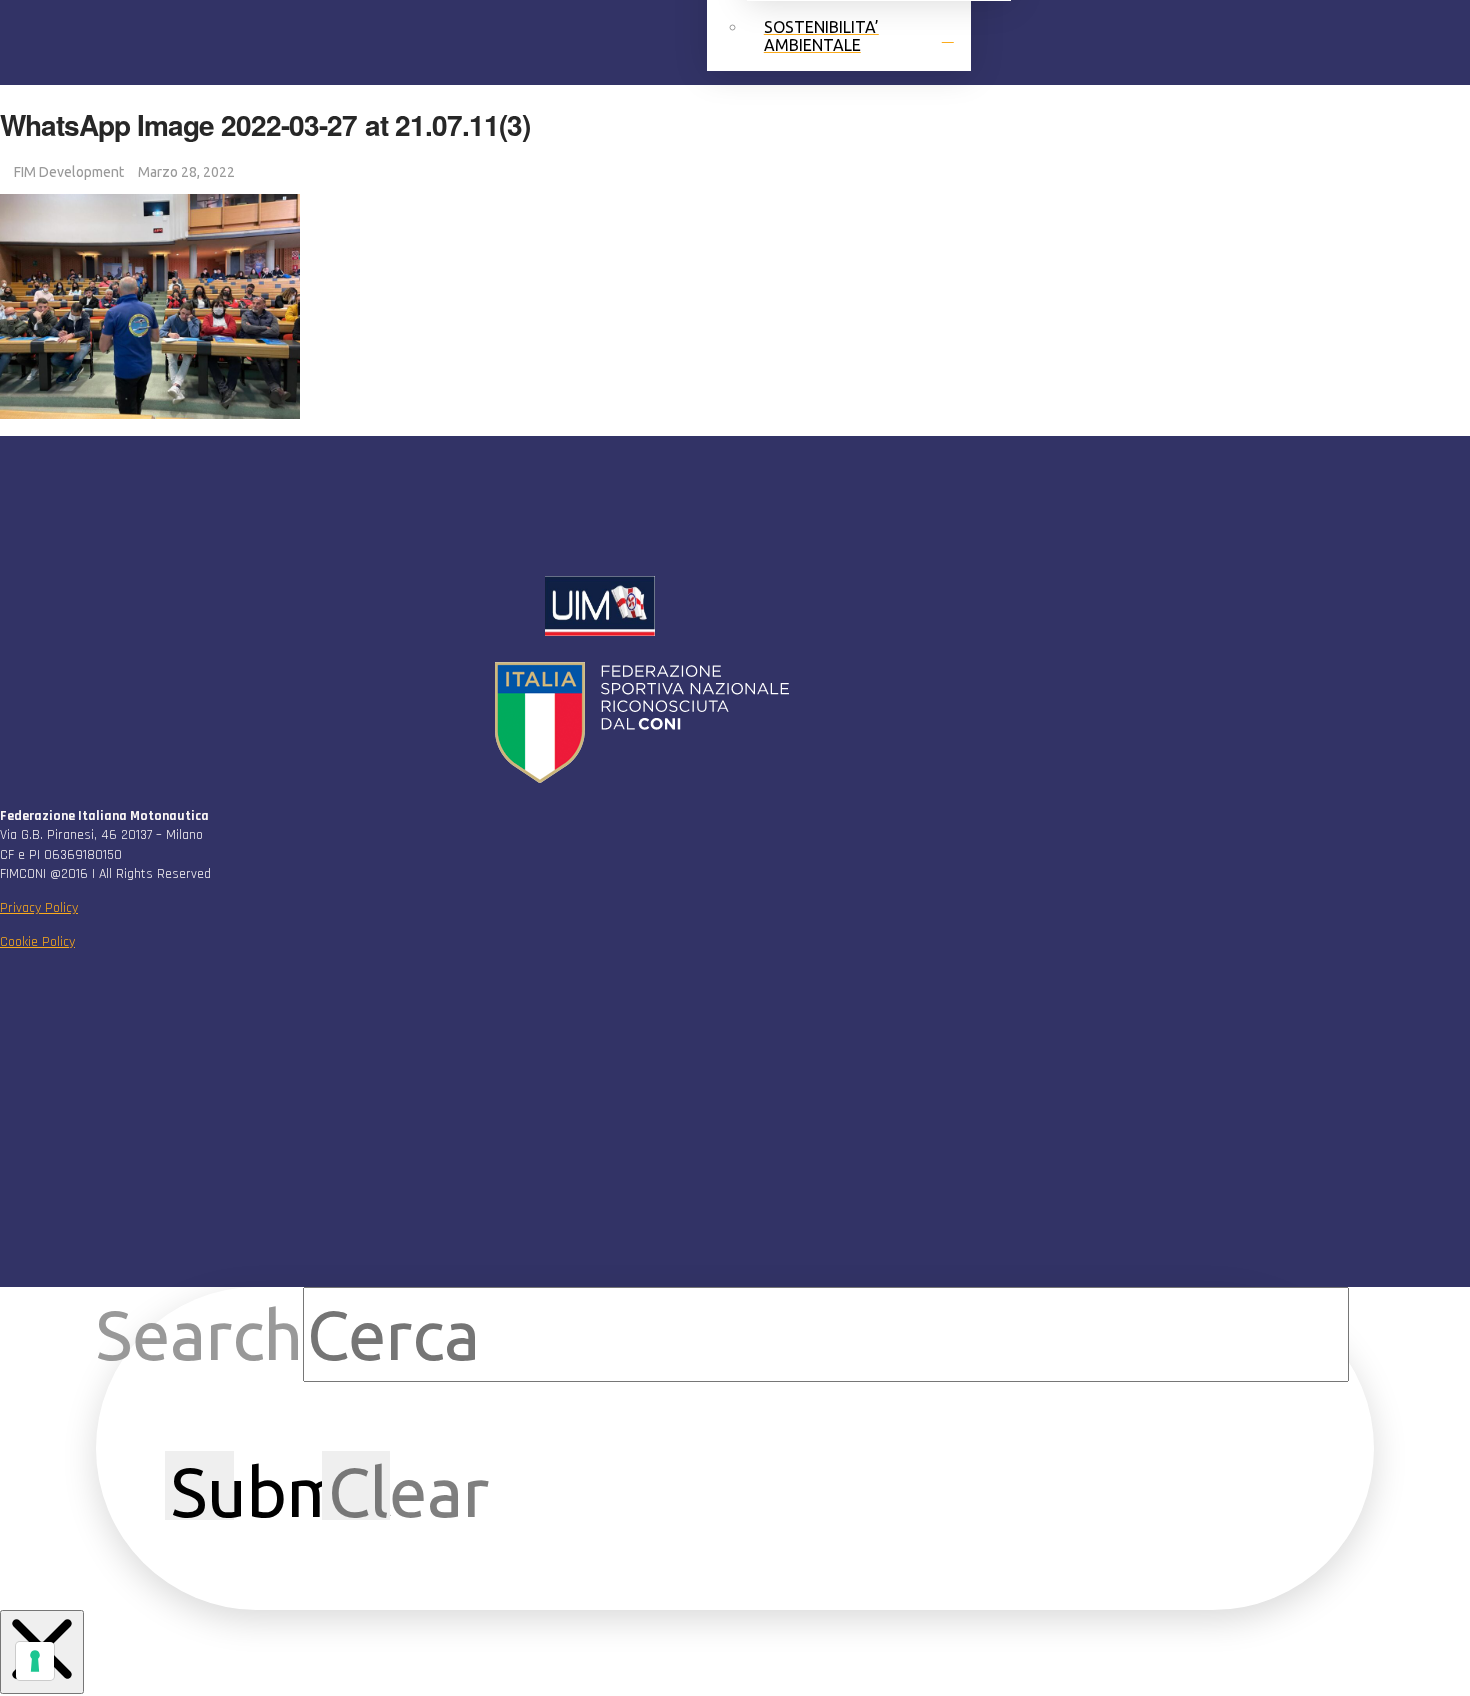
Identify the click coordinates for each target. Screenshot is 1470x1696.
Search (199, 1334)
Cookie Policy (37, 942)
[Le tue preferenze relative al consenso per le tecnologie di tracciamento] (35, 1661)
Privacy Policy (39, 908)
